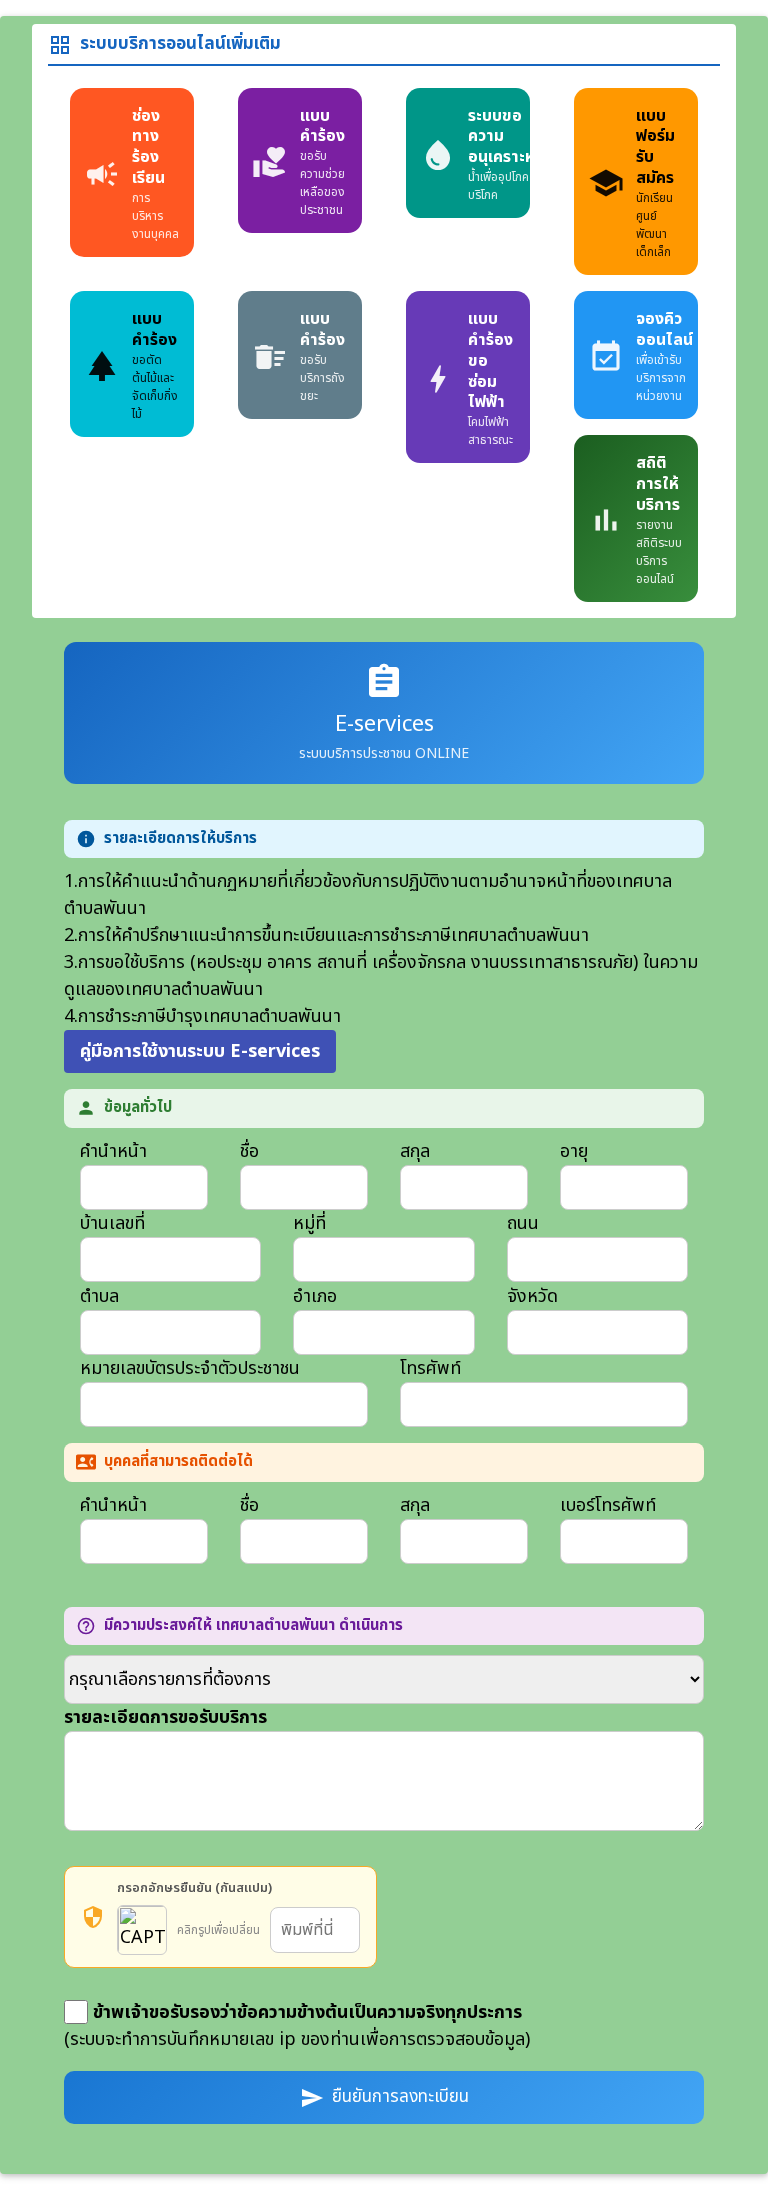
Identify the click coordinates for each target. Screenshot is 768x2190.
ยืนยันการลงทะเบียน (384, 2097)
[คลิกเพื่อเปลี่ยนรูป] (142, 1930)
